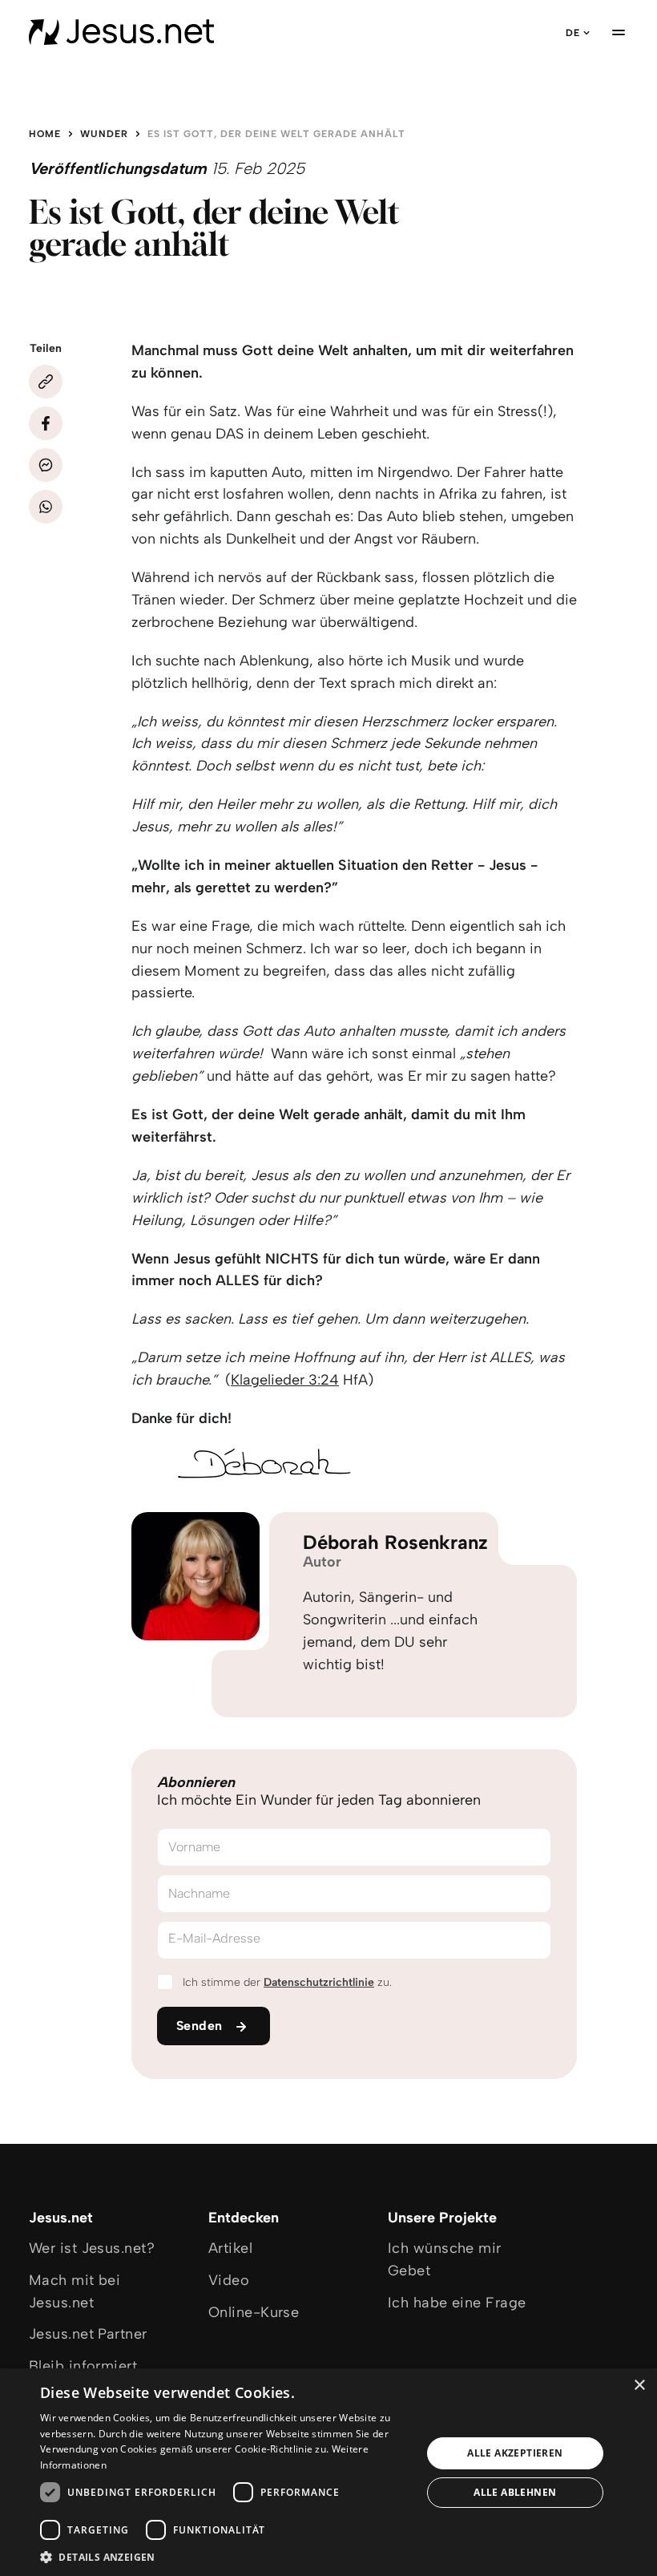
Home (45, 134)
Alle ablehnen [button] (515, 2492)
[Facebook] (46, 423)
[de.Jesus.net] (121, 32)
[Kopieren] (46, 382)
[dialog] (328, 2472)
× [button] (639, 2386)
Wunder (104, 134)
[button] (225, 2556)
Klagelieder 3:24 (285, 1380)
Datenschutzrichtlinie (319, 1982)
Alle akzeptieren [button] (515, 2453)
